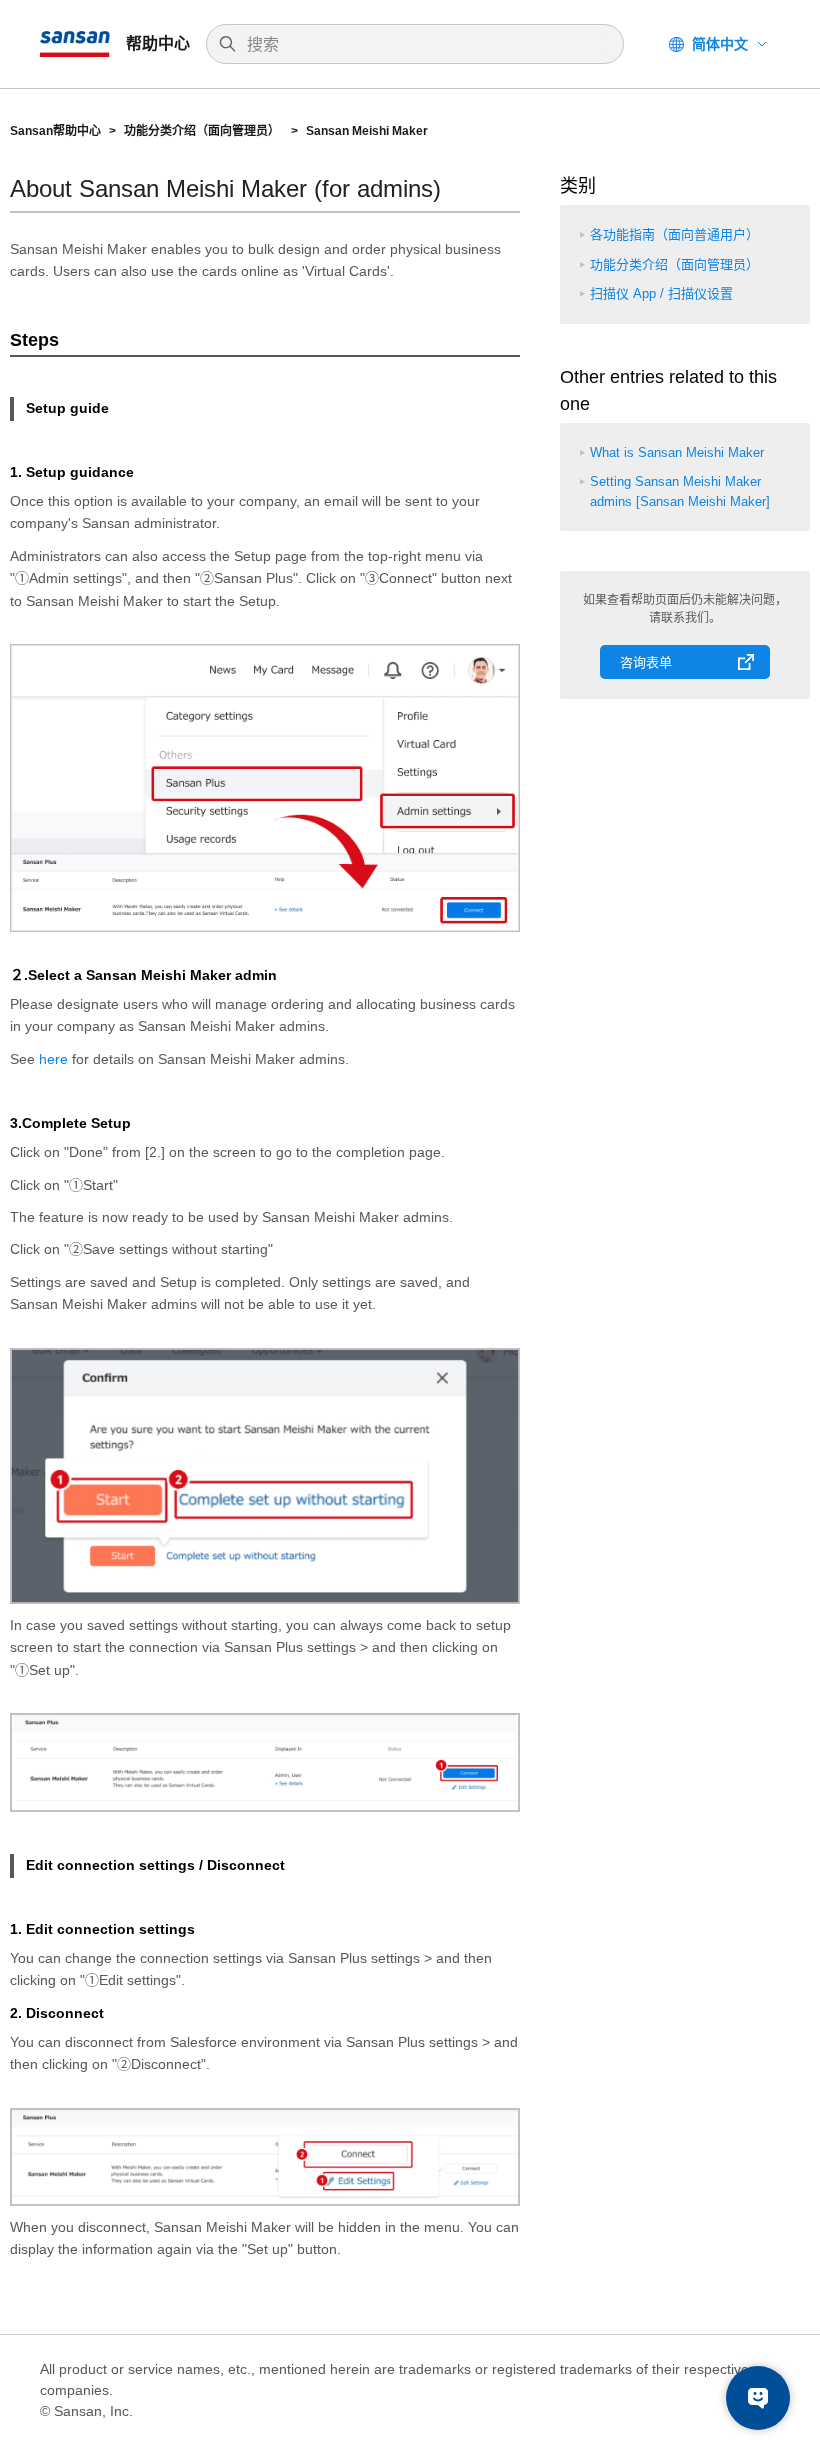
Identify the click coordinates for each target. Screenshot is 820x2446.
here (53, 1059)
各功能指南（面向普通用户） (674, 234)
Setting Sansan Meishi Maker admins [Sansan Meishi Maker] (680, 491)
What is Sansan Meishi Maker (677, 452)
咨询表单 (646, 662)
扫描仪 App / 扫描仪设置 (661, 293)
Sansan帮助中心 (55, 131)
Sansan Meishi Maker (367, 131)
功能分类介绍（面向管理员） (203, 131)
